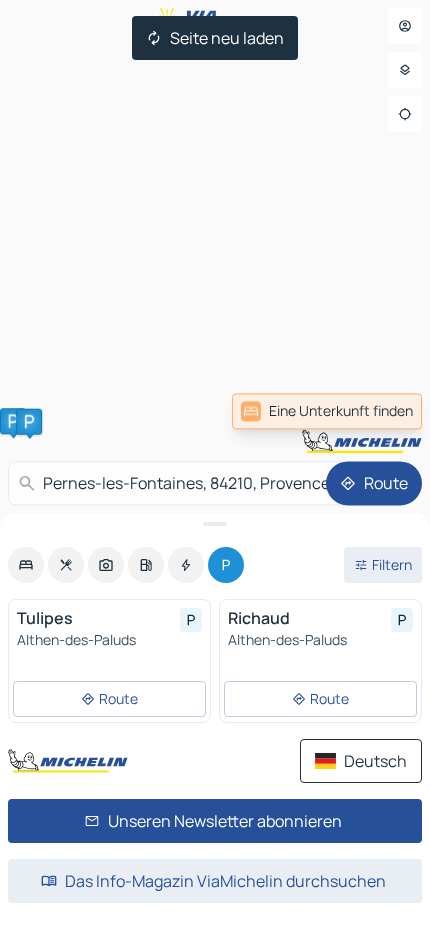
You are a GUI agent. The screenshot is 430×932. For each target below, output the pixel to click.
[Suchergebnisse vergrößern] (215, 524)
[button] (13, 421)
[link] (327, 411)
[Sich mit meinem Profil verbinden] (405, 26)
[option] (26, 565)
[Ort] (405, 114)
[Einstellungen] (405, 70)
